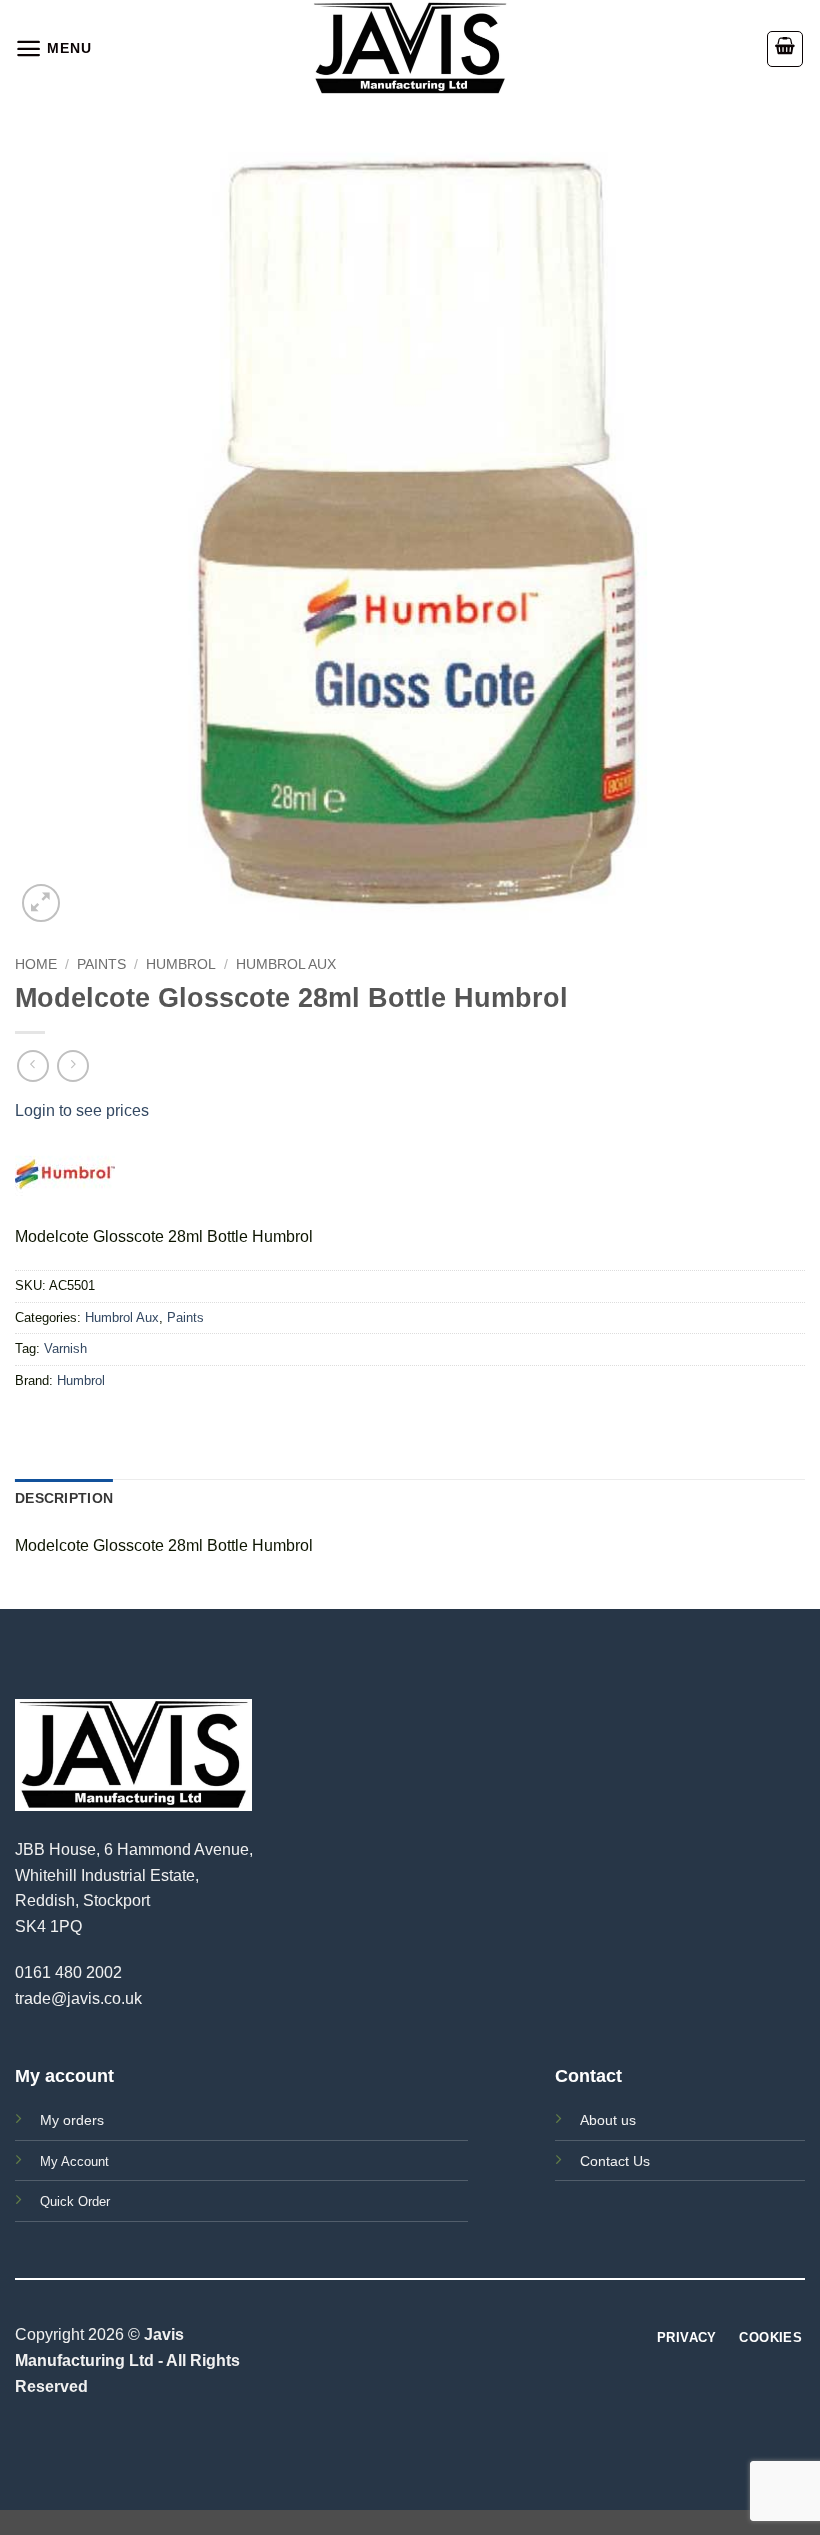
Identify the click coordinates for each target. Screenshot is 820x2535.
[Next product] (32, 1065)
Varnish (65, 1348)
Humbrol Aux (286, 964)
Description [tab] (64, 1498)
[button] (53, 48)
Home (36, 964)
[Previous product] (72, 1065)
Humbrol (181, 964)
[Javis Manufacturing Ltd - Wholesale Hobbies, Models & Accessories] (410, 48)
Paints (101, 964)
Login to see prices (82, 1110)
